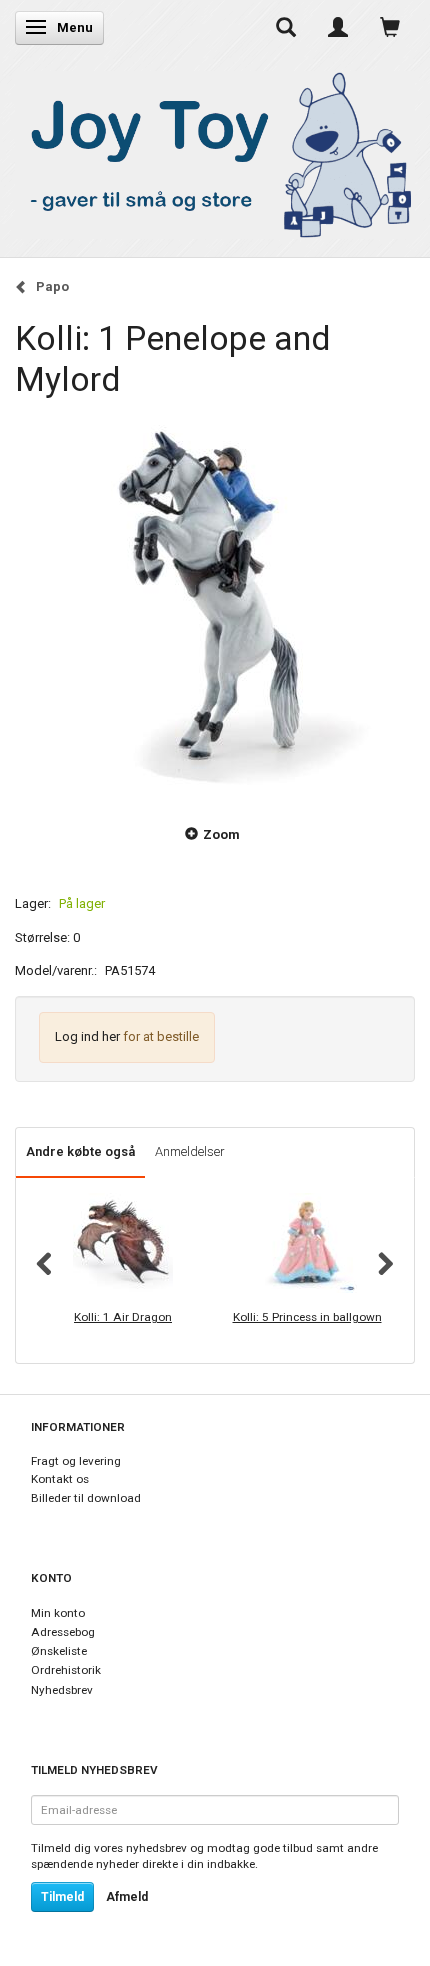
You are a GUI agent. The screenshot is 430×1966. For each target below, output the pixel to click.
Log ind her (87, 1036)
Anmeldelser (190, 1151)
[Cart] (390, 27)
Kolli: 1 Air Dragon (123, 1317)
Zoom (221, 834)
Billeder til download (86, 1498)
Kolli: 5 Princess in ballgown (307, 1317)
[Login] (338, 27)
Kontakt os (60, 1479)
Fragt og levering (76, 1461)
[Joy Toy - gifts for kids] (215, 150)
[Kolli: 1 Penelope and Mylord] (215, 601)
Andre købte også (80, 1151)
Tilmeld (62, 1897)
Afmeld (127, 1897)
